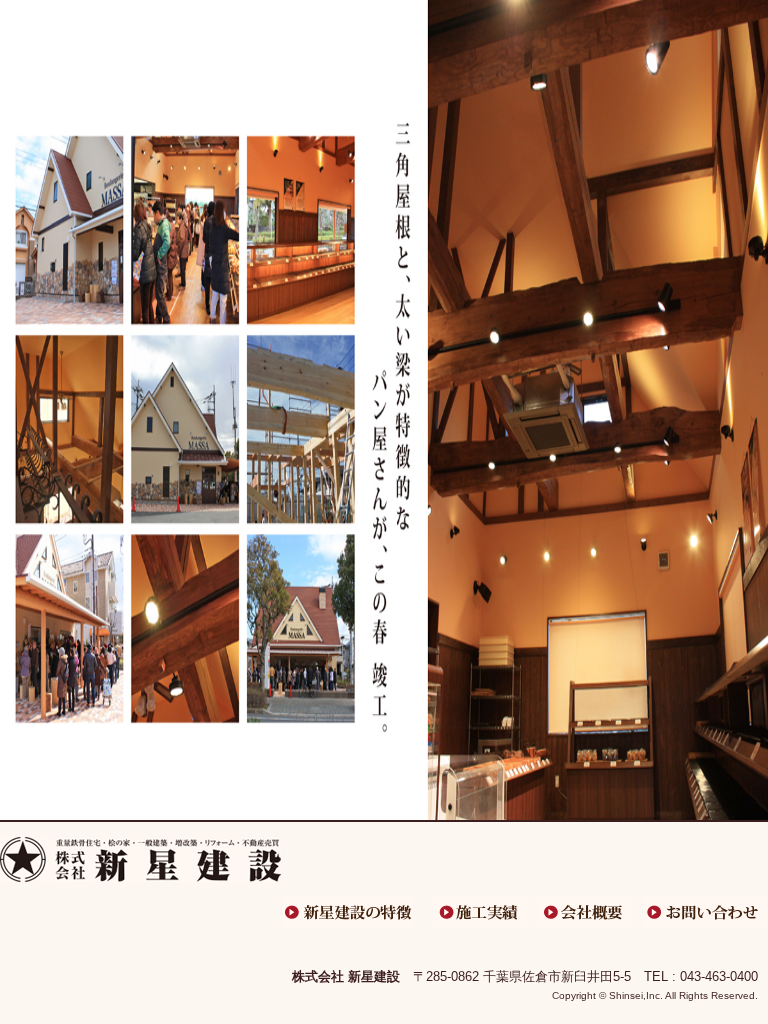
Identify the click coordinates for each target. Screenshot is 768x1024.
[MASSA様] (384, 447)
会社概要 (585, 912)
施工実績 (480, 912)
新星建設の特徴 (349, 912)
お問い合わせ (705, 912)
